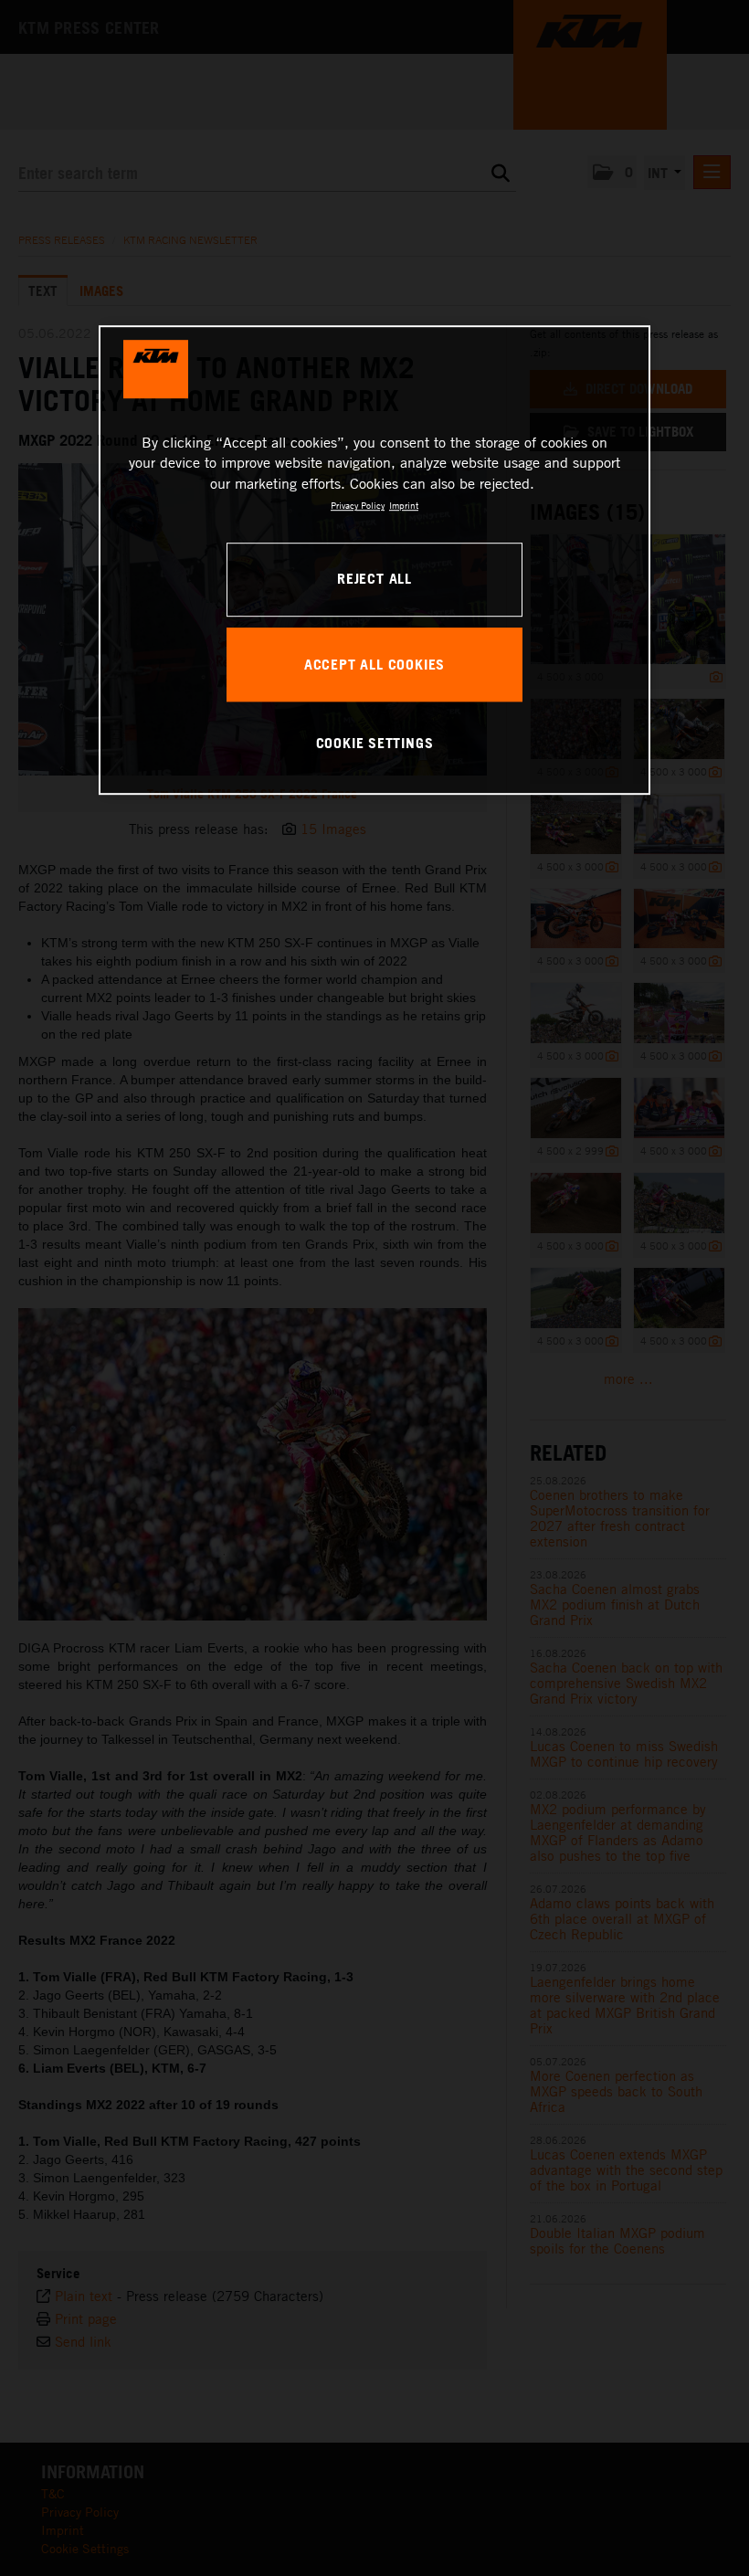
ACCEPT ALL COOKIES (374, 664)
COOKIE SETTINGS (375, 743)
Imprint (404, 505)
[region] (374, 560)
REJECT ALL (374, 579)
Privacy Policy (358, 505)
